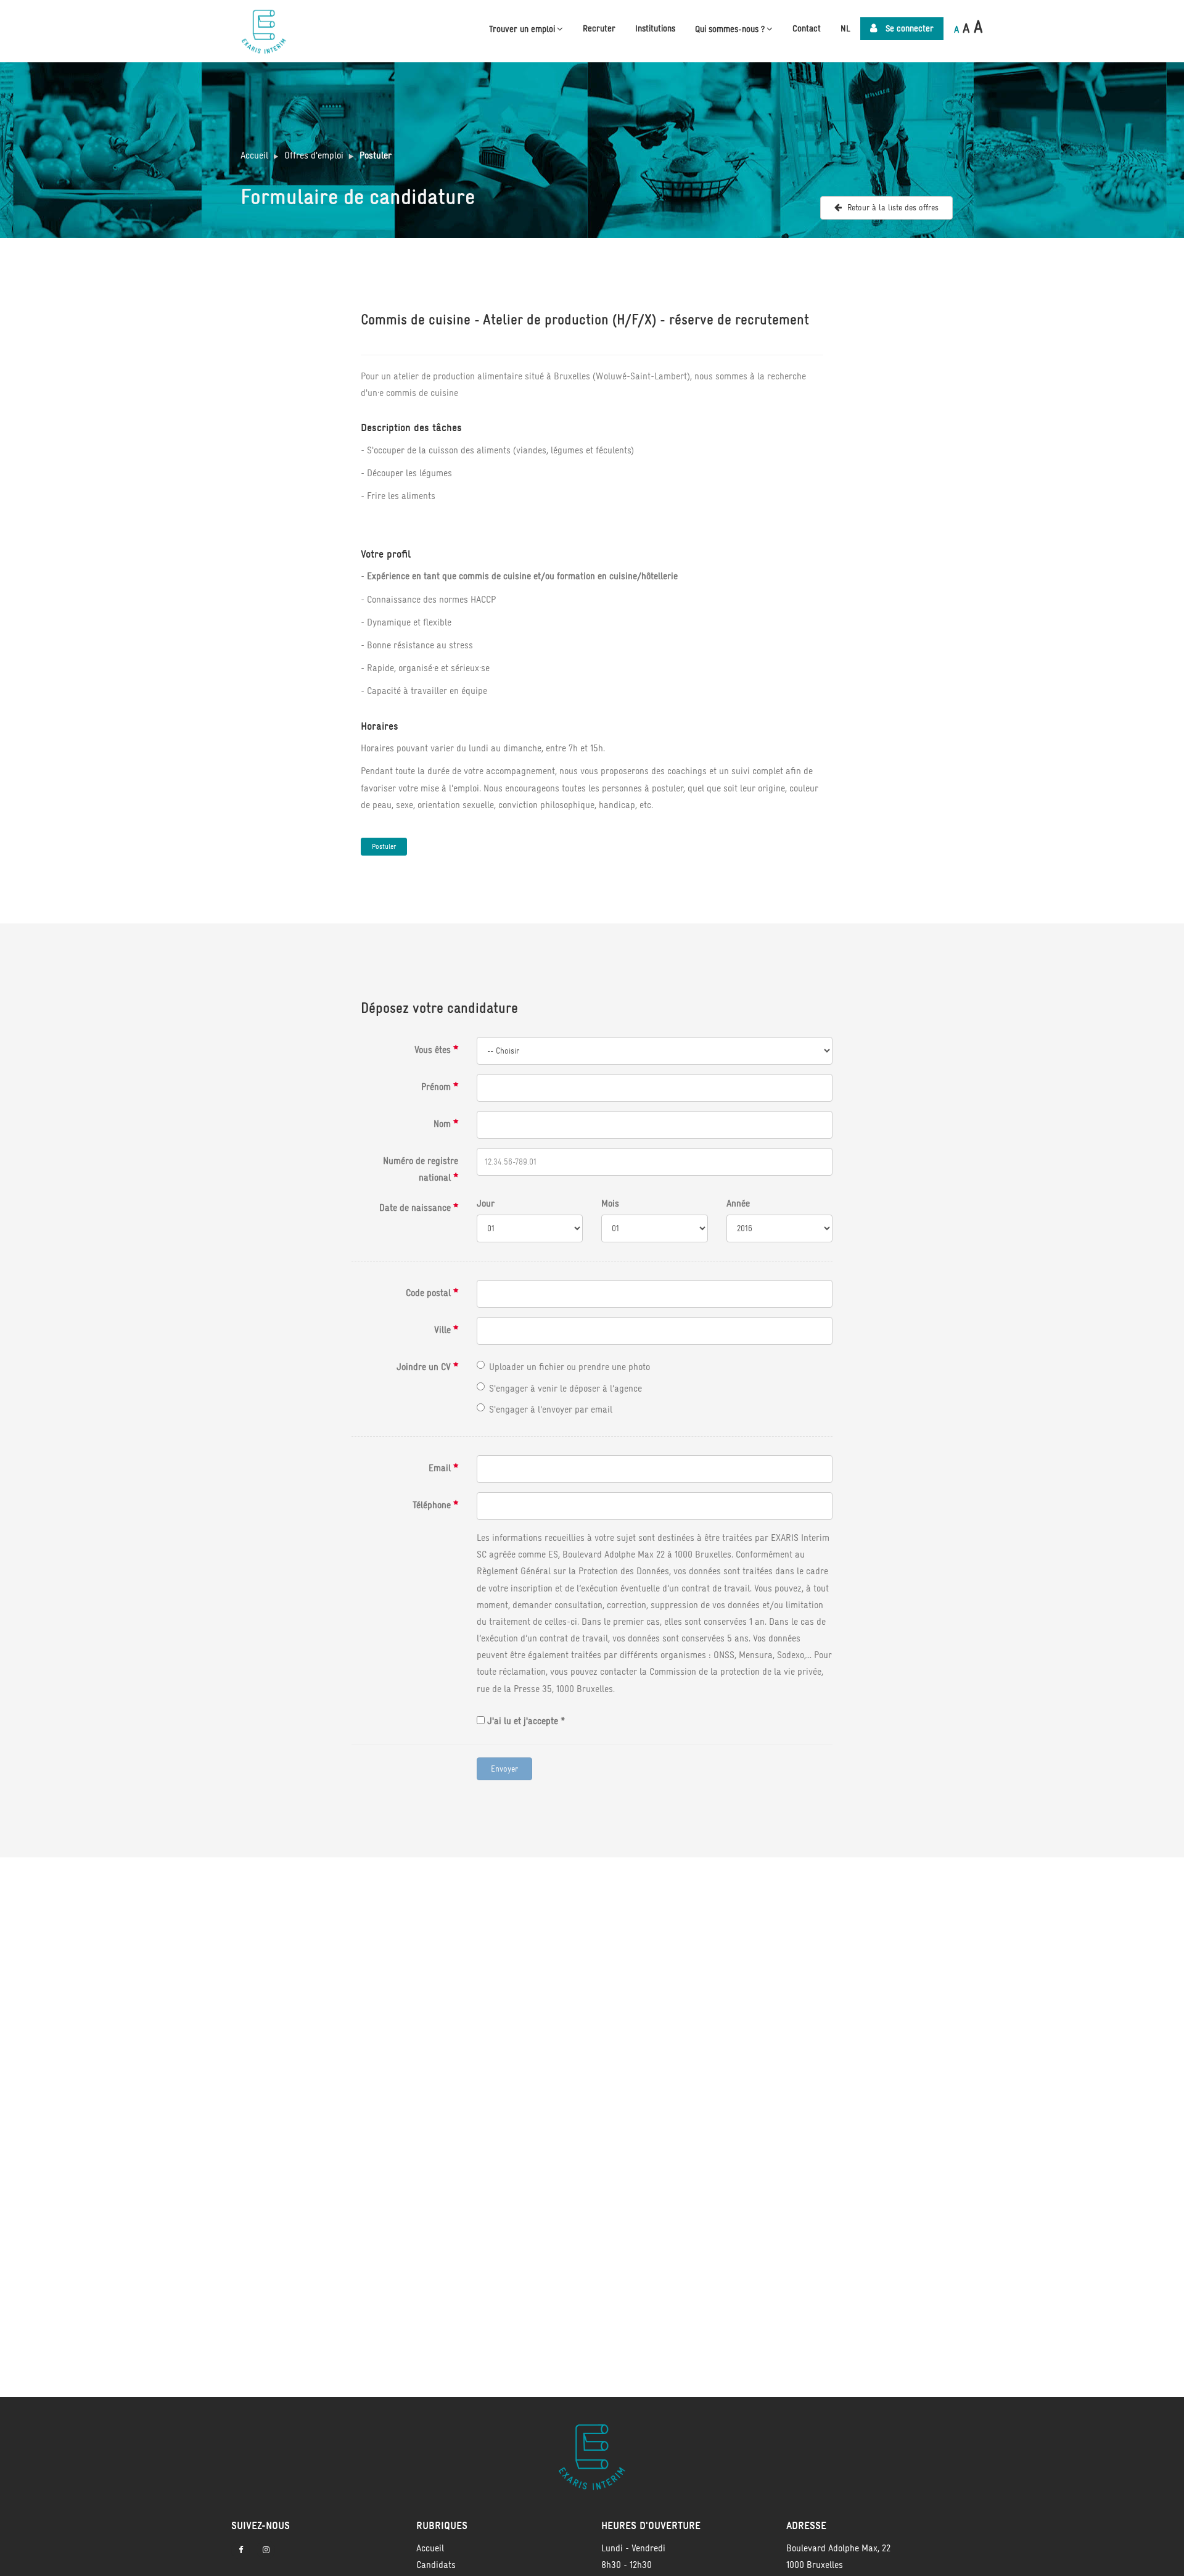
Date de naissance (416, 1207)
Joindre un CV (425, 1367)
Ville (444, 1330)
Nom (443, 1124)
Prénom (437, 1087)
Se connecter (908, 28)
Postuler (376, 155)
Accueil (254, 155)
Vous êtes (434, 1050)
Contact (807, 28)
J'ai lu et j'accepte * (525, 1721)
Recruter (599, 28)
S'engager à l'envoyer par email (551, 1409)
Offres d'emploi (314, 155)
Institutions (655, 28)
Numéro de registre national (421, 1169)
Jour (486, 1203)
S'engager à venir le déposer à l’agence (565, 1388)
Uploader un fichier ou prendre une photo (569, 1367)
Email (441, 1468)
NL (845, 28)
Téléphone (433, 1505)
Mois (610, 1203)
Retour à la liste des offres (892, 208)
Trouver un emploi (522, 29)
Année (738, 1203)
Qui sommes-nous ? (730, 29)
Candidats (436, 2565)
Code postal (430, 1293)
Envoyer (504, 1769)
